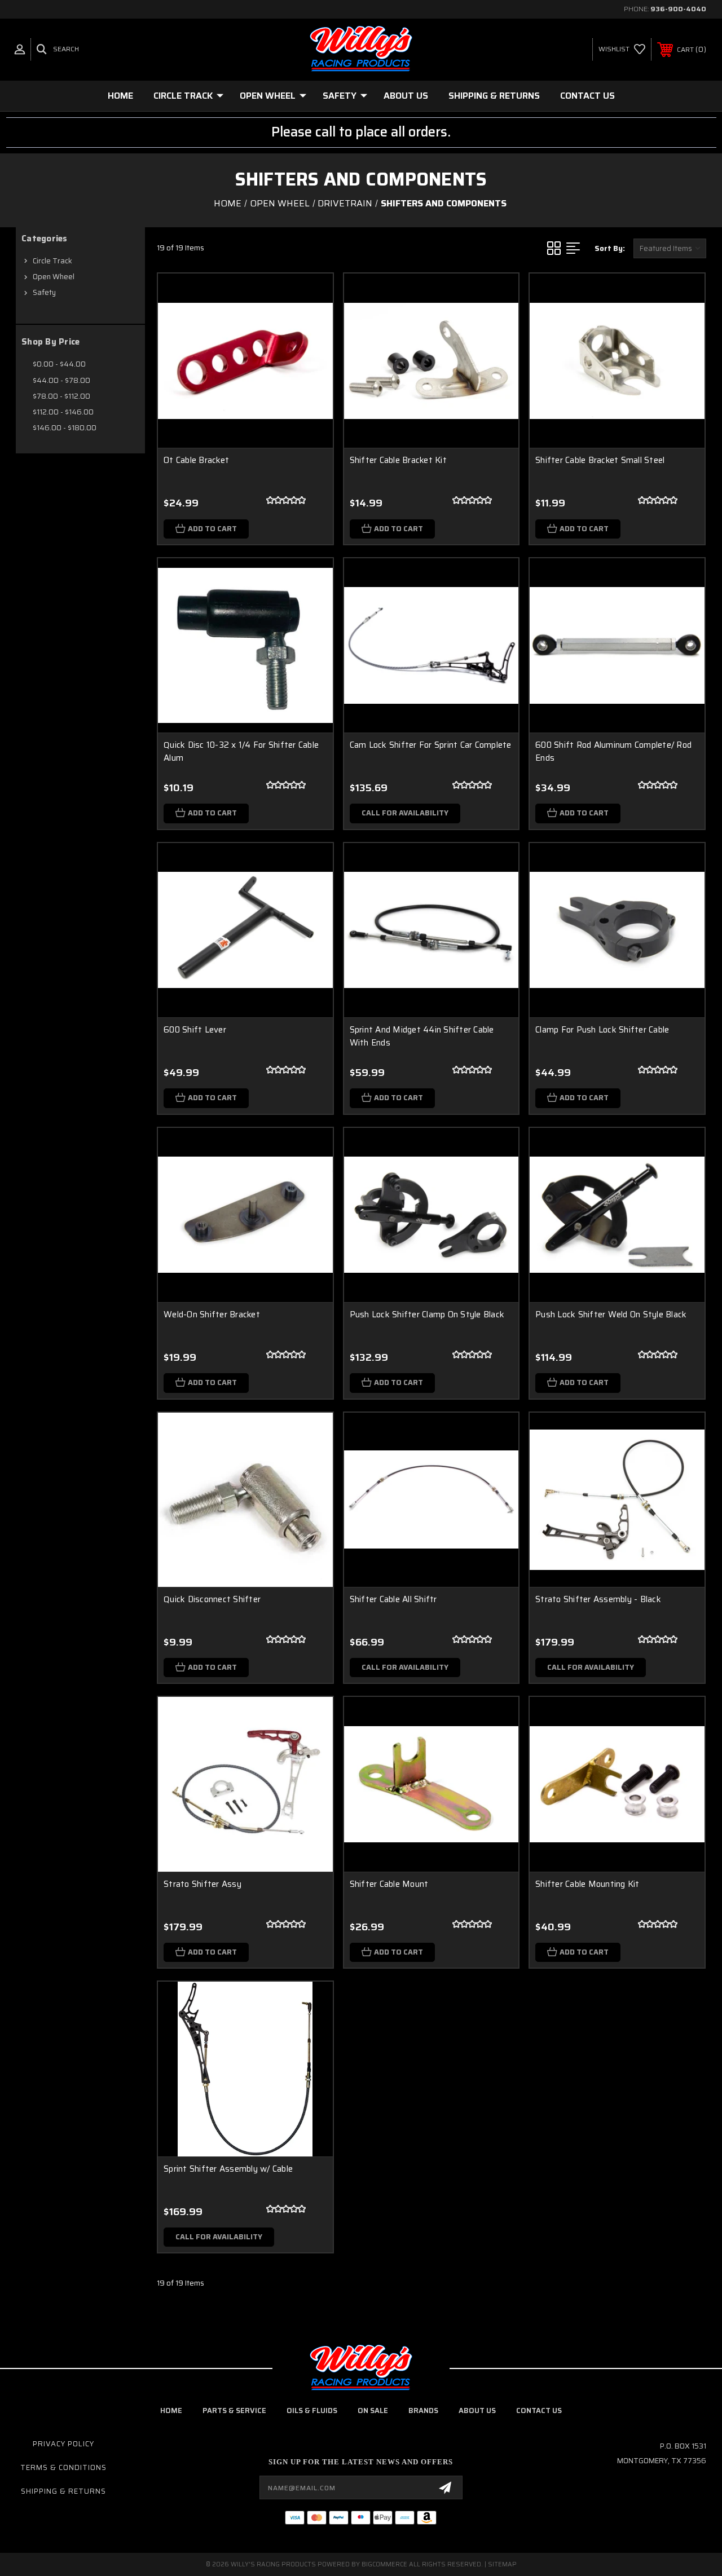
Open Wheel (268, 96)
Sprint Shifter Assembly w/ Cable (228, 2169)
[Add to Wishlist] (310, 323)
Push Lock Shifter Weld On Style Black (611, 1315)
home (171, 2410)
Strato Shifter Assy (202, 1884)
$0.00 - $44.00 (59, 364)
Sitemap (502, 2564)
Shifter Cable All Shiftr (393, 1599)
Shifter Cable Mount (389, 1884)
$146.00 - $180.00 (65, 428)
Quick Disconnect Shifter (212, 1599)
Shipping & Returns (494, 96)
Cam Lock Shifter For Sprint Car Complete (431, 745)
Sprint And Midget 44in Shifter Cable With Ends (422, 1036)
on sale (373, 2410)
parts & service (234, 2410)
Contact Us (587, 96)
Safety (340, 96)
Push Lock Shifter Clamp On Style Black (427, 1315)
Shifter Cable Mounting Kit (587, 1884)
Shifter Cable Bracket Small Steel (600, 460)
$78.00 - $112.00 (61, 396)
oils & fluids (312, 2410)
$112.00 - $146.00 (63, 412)
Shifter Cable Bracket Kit (398, 460)
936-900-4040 (678, 9)
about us (477, 2410)
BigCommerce (384, 2564)
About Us (406, 96)
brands (423, 2410)
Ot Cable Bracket (196, 460)
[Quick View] (310, 295)
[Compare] (310, 350)
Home (120, 96)
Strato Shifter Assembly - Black (598, 1599)
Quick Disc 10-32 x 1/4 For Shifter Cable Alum (241, 751)
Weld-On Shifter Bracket (212, 1315)
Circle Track (183, 96)
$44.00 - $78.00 (61, 380)
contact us (539, 2410)
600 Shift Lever (195, 1030)
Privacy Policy (63, 2444)
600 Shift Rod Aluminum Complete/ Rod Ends (613, 751)
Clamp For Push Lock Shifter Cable (602, 1030)
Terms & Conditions (63, 2467)
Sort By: (610, 248)
